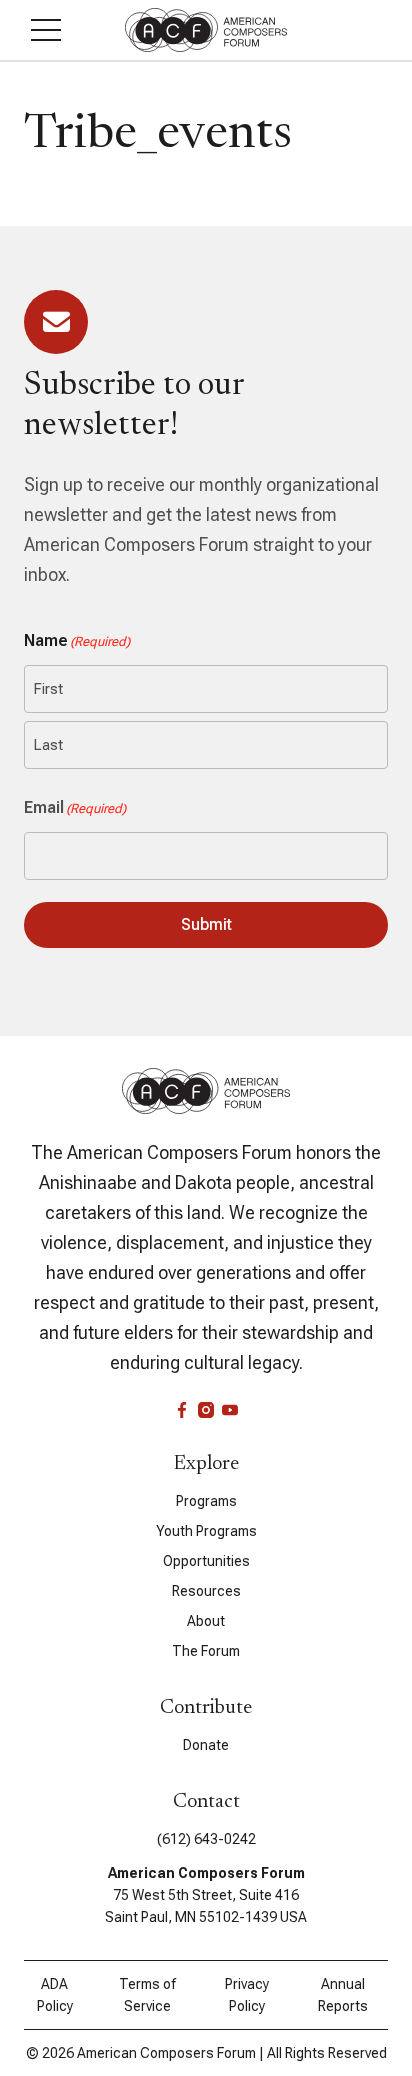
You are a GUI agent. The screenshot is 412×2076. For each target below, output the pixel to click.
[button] (46, 30)
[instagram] (206, 1410)
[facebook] (182, 1410)
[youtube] (230, 1410)
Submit (206, 924)
